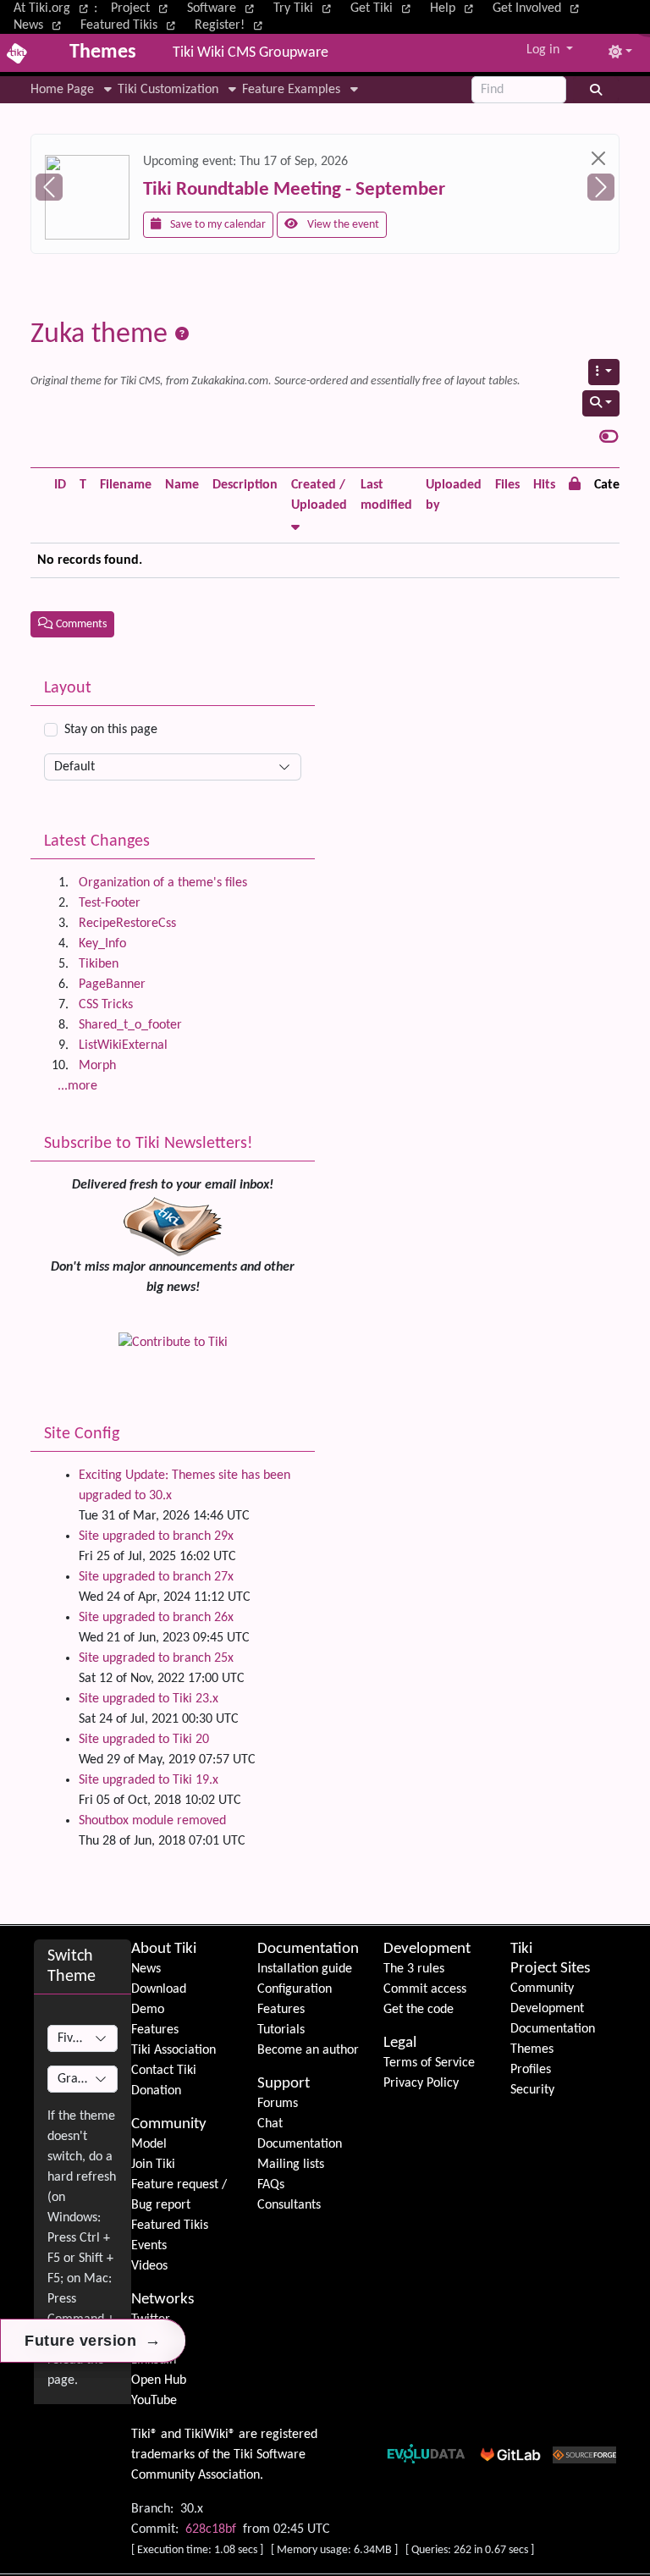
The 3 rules (414, 1969)
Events (149, 2246)
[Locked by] (575, 485)
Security (532, 2090)
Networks (162, 2300)
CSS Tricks (106, 1005)
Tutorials (281, 2030)
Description (245, 485)
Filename (126, 485)
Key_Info (102, 944)
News (30, 25)
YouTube (154, 2401)
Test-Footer (110, 903)
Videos (149, 2266)
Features (155, 2030)
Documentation (308, 1949)
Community (169, 2124)
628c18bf (211, 2529)
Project (132, 8)
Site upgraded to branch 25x (156, 1658)
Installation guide (305, 1969)
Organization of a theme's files (163, 883)
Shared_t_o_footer (130, 1025)
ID (60, 485)
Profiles (531, 2070)
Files (507, 485)
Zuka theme (102, 335)
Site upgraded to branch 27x (156, 1577)
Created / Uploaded (319, 495)
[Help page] (182, 335)
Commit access (425, 1989)
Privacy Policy (421, 2083)
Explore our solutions (550, 228)
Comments (80, 624)
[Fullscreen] (640, 14)
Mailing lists (291, 2165)
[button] (74, 90)
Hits (544, 485)
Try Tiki (295, 8)
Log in (545, 50)
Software (213, 8)
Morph (97, 1066)
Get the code (419, 2010)
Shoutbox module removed (152, 1821)
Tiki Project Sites (550, 1959)
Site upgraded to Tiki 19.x (149, 1780)
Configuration (295, 1989)
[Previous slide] (49, 187)
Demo (148, 2010)
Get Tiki (373, 8)
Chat (270, 2124)
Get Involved (529, 8)
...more (77, 1086)
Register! (221, 25)
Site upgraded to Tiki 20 (144, 1740)
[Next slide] (601, 187)
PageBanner (112, 985)
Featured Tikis (121, 25)
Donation (156, 2091)
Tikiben (99, 964)
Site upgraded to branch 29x (156, 1536)
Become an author (308, 2050)
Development (427, 1949)
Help (444, 8)
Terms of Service (429, 2063)
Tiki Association (174, 2050)
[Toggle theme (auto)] (620, 53)
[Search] (596, 90)
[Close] (304, 158)
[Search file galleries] (601, 403)
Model (149, 2144)
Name (182, 485)
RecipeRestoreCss (127, 924)
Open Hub (159, 2380)
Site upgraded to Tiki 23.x (149, 1699)
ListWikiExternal (123, 1045)
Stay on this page (111, 730)
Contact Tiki (164, 2071)
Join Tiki (153, 2165)
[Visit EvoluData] (416, 187)
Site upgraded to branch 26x (156, 1618)
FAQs (271, 2185)
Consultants (289, 2205)
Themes (532, 2049)
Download (159, 1989)
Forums (278, 2104)
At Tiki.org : (55, 8)
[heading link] (198, 1949)
